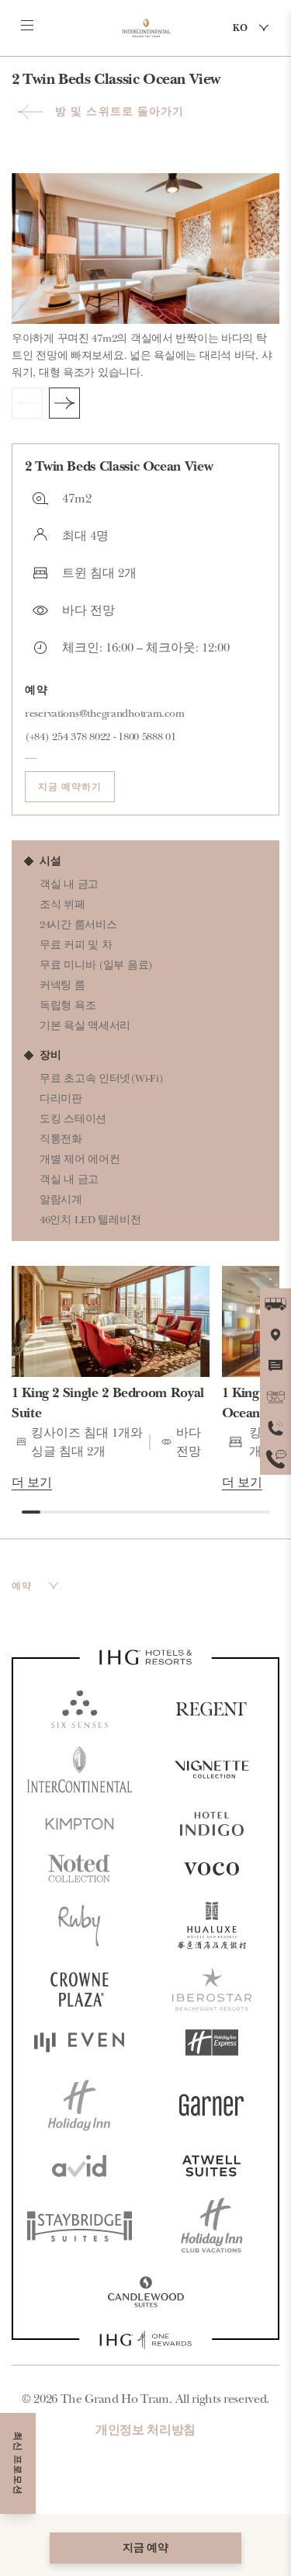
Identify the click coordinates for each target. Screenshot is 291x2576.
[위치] (275, 1335)
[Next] (64, 403)
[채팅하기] (275, 1366)
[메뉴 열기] (27, 26)
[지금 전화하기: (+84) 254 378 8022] (275, 1428)
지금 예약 (145, 2548)
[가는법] (275, 1304)
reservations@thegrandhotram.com (104, 713)
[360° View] (275, 1397)
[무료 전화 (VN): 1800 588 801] (275, 1459)
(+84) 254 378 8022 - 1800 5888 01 (100, 737)
